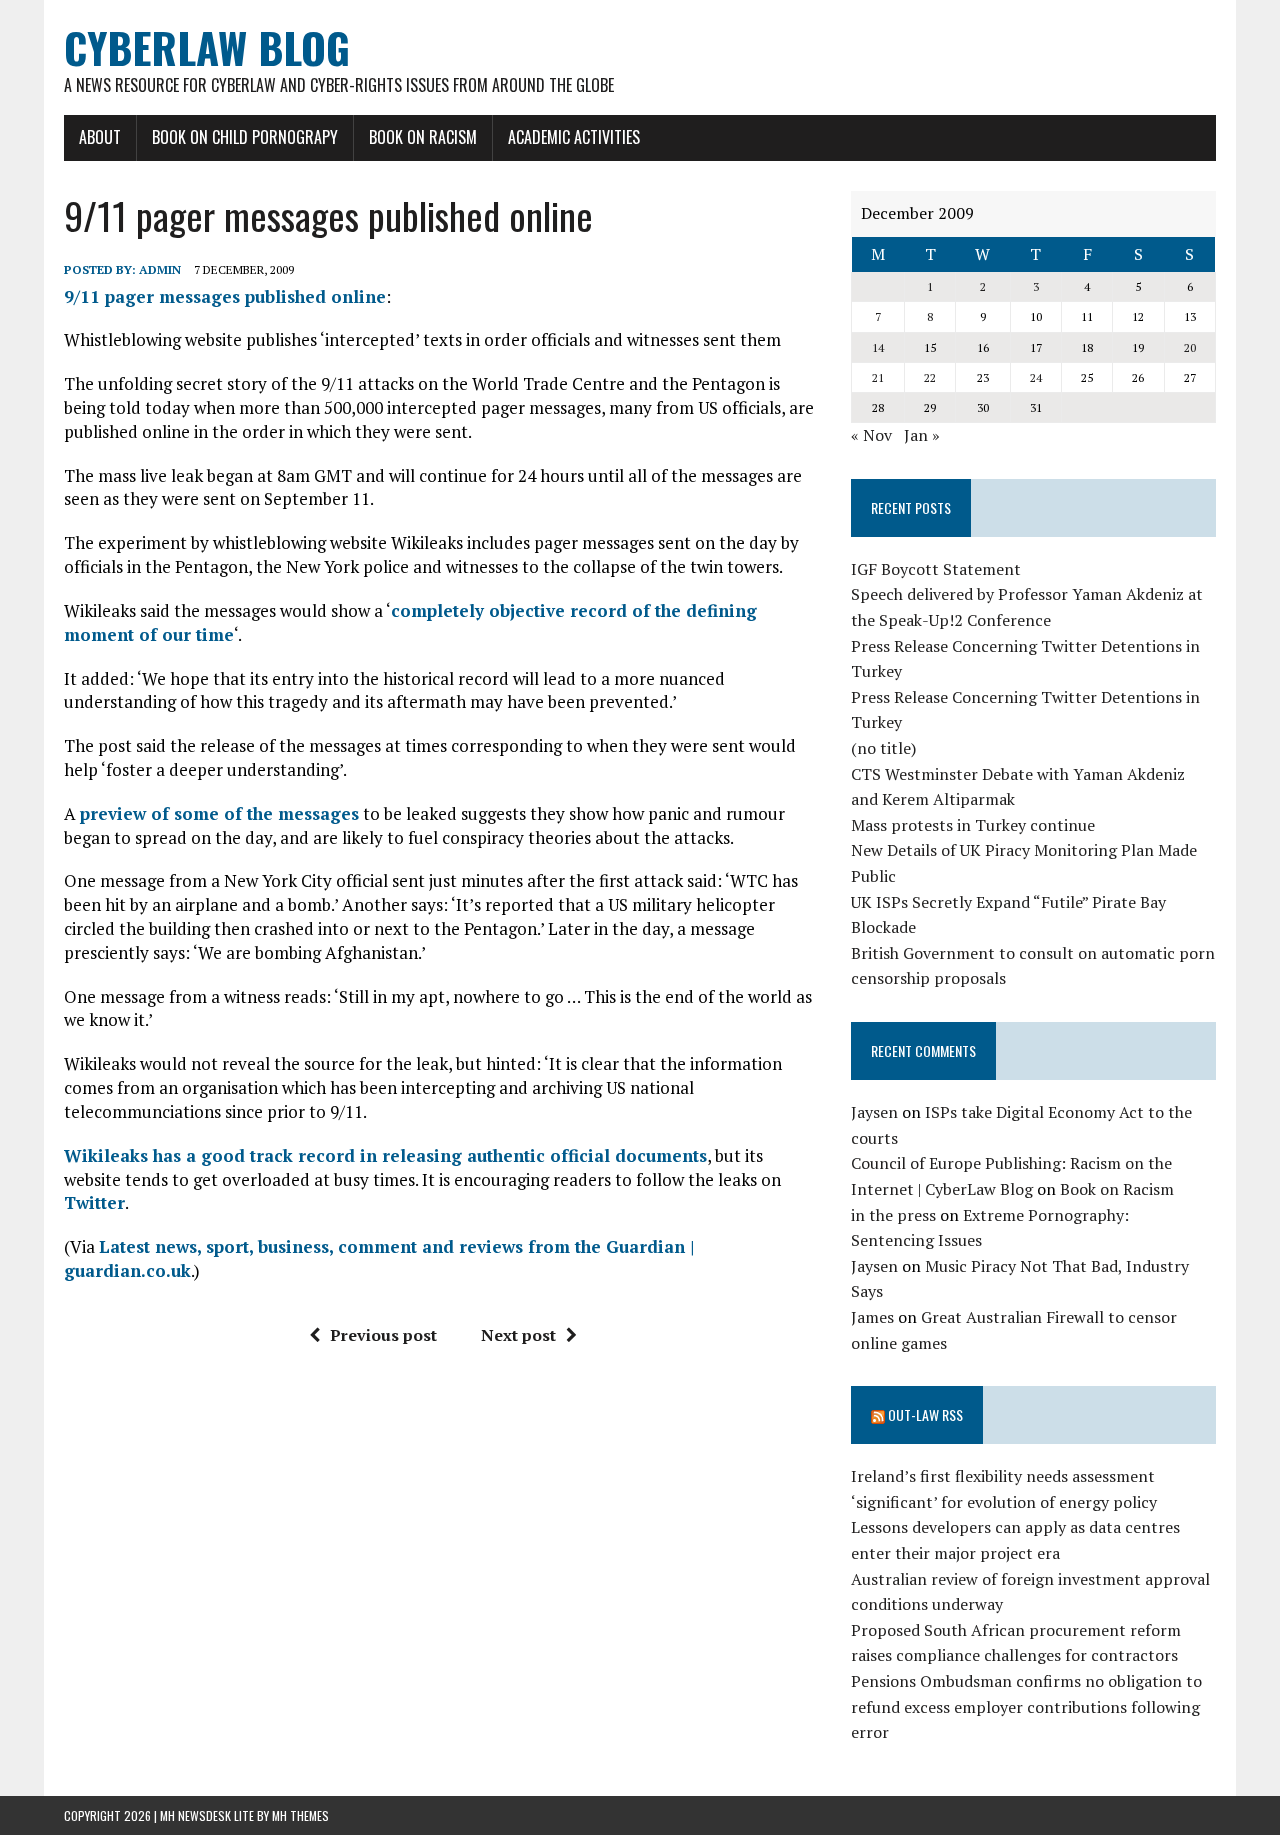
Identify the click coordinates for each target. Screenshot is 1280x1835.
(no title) (883, 748)
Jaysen (874, 1112)
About (100, 137)
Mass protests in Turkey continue (973, 825)
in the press (893, 1215)
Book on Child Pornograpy (245, 137)
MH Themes (300, 1815)
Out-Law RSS (925, 1414)
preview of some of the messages (219, 813)
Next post (518, 1335)
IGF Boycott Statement (936, 569)
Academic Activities (574, 137)
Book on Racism (423, 137)
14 (878, 347)
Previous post (383, 1335)
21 (878, 377)
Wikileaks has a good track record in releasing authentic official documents (385, 1155)
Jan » (922, 435)
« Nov (871, 435)
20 (1190, 347)
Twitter (94, 1202)
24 (1036, 377)
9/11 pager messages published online (225, 296)
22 (930, 377)
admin (160, 269)
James (872, 1317)
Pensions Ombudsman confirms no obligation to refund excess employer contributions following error (1026, 1706)
